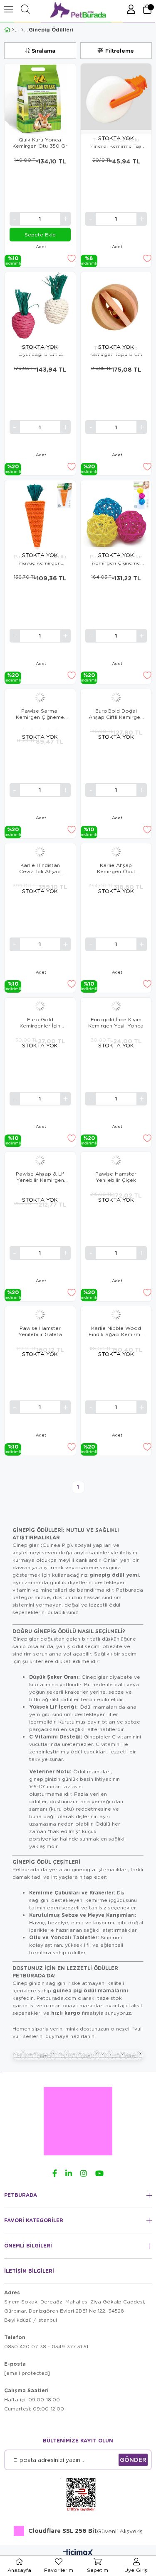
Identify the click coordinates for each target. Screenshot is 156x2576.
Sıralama (43, 51)
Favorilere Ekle (72, 258)
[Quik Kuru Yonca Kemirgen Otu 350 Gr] (40, 99)
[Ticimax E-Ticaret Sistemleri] (78, 2553)
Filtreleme (120, 51)
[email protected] (27, 2373)
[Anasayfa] (13, 30)
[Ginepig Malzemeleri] (22, 30)
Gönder (133, 2460)
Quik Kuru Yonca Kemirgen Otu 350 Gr (40, 143)
